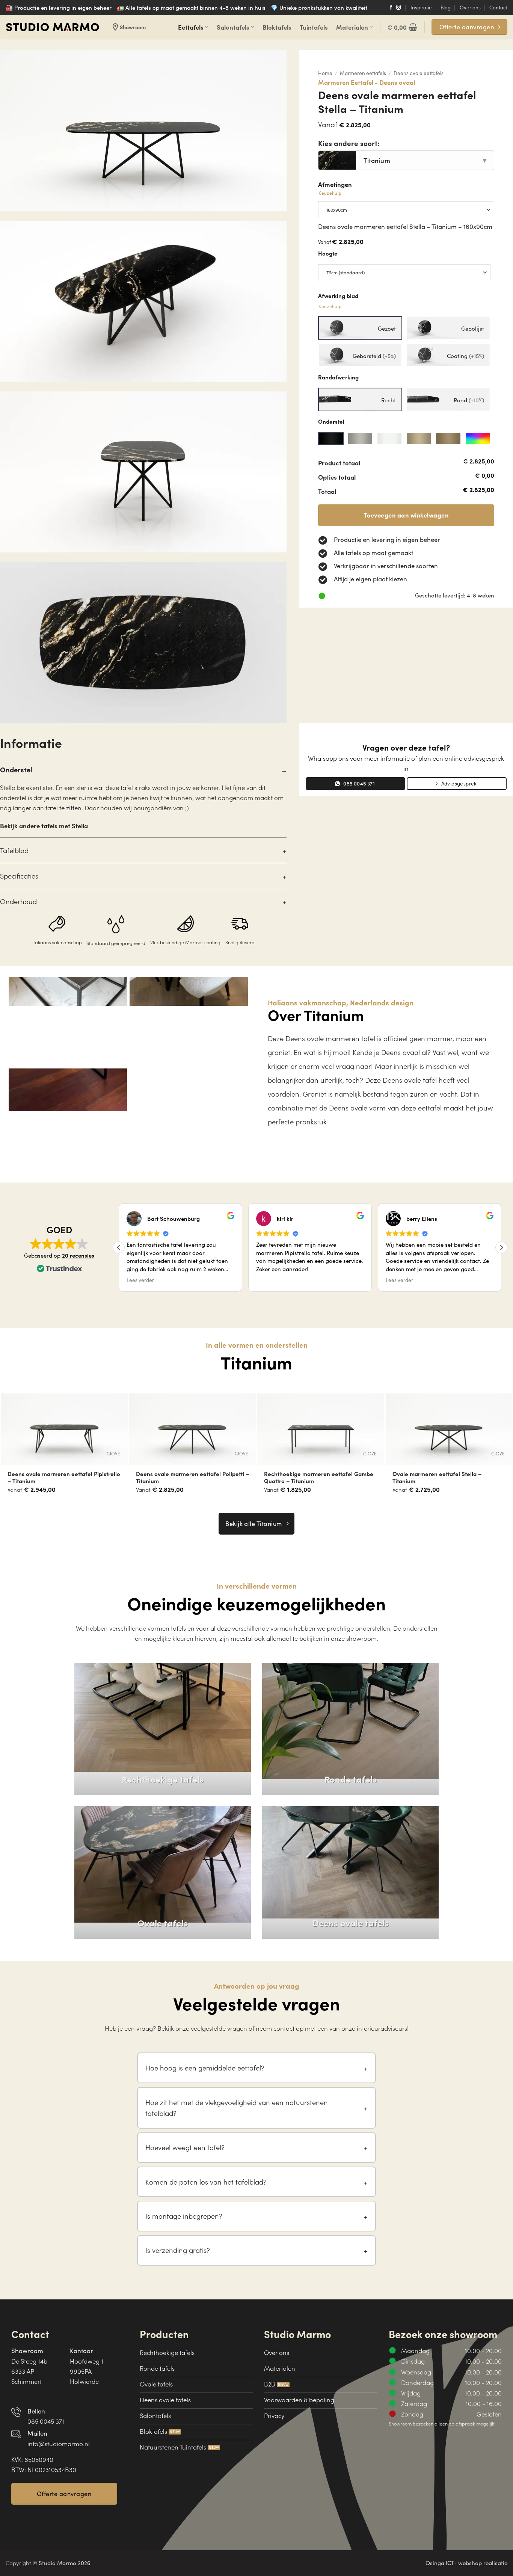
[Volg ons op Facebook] (391, 8)
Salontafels (233, 27)
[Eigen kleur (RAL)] (478, 438)
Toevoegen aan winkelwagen (406, 515)
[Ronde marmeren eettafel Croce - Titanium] (321, 1429)
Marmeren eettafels (363, 73)
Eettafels (191, 27)
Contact (498, 7)
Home (325, 73)
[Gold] (448, 438)
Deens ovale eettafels (419, 73)
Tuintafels (314, 27)
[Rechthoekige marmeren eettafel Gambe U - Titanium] (449, 1429)
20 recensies (78, 1255)
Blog (446, 7)
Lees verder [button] (140, 1280)
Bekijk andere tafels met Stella (44, 825)
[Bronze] (419, 438)
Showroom (128, 27)
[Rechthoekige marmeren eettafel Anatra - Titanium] (193, 1429)
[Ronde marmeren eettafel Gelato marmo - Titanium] (64, 1429)
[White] (389, 438)
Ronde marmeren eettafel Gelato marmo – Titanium (62, 1477)
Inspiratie (421, 7)
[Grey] (360, 438)
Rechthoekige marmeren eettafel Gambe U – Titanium (447, 1477)
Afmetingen (335, 188)
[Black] (331, 438)
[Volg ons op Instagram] (399, 8)
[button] (402, 27)
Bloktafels (277, 27)
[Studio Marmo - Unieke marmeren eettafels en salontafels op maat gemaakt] (53, 27)
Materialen (352, 27)
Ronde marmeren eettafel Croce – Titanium (310, 1477)
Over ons (470, 7)
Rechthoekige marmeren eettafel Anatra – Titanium (192, 1477)
